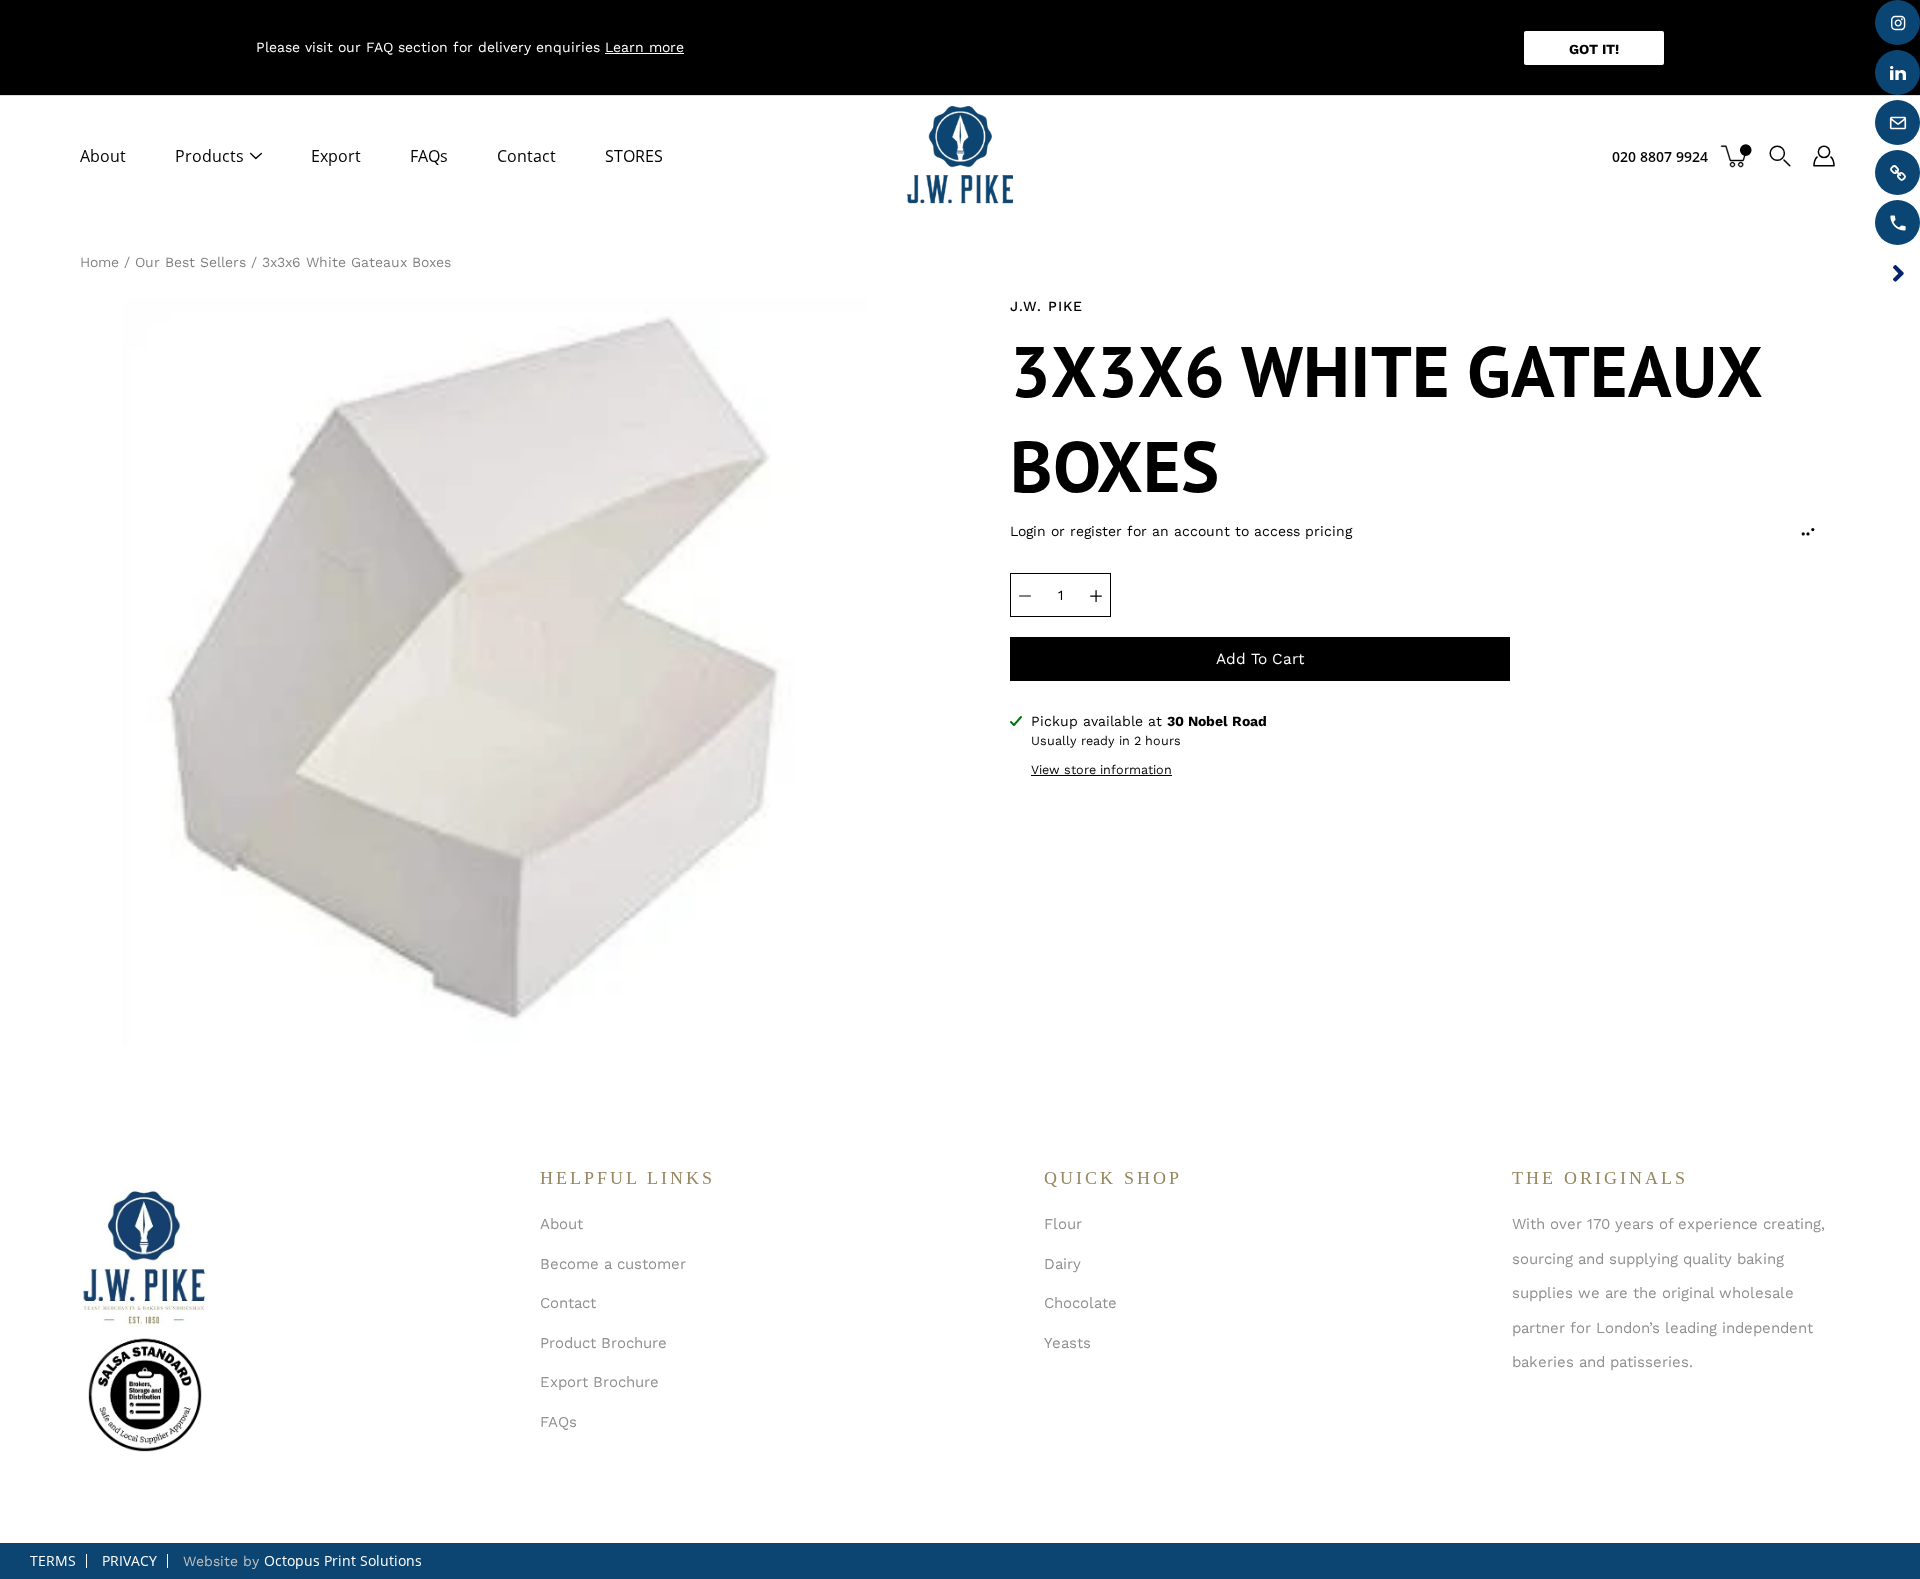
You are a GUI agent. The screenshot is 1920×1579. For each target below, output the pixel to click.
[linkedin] (1897, 72)
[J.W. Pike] (960, 156)
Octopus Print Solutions (343, 1560)
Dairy (1062, 1264)
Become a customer (613, 1264)
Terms (53, 1560)
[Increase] (1096, 595)
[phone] (1897, 222)
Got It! (1594, 49)
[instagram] (1897, 22)
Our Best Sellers (190, 262)
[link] (1897, 172)
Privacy (129, 1560)
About (103, 156)
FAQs (429, 156)
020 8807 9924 (1660, 156)
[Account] (1824, 156)
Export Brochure (599, 1382)
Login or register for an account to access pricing (1181, 531)
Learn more (644, 47)
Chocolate (1080, 1303)
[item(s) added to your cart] (1736, 156)
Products (209, 156)
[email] (1897, 122)
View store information (1101, 769)
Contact (526, 156)
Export (336, 156)
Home (99, 262)
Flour (1063, 1224)
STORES (634, 156)
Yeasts (1067, 1343)
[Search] (1780, 156)
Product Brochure (603, 1343)
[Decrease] (1025, 595)
